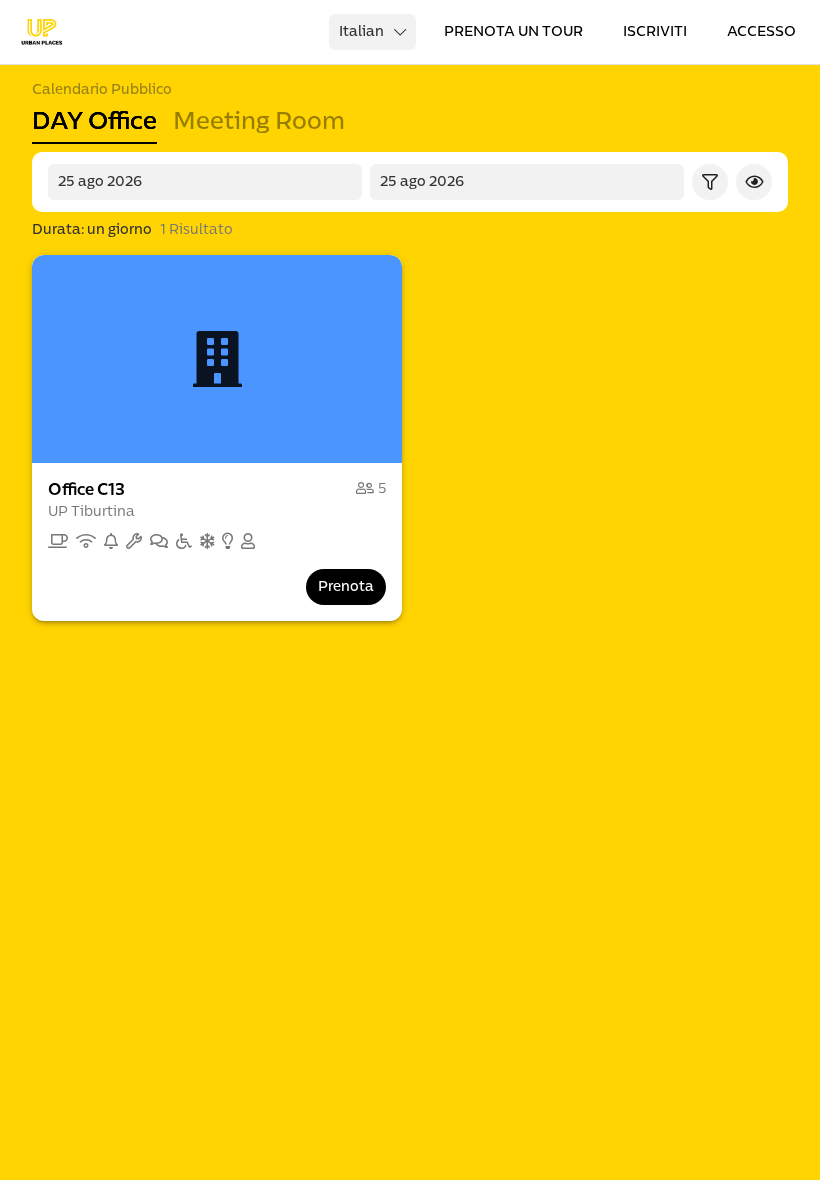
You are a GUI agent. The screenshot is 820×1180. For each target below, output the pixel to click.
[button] (217, 359)
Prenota (346, 586)
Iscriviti (655, 31)
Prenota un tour (513, 31)
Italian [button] (361, 31)
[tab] (94, 122)
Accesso (761, 31)
